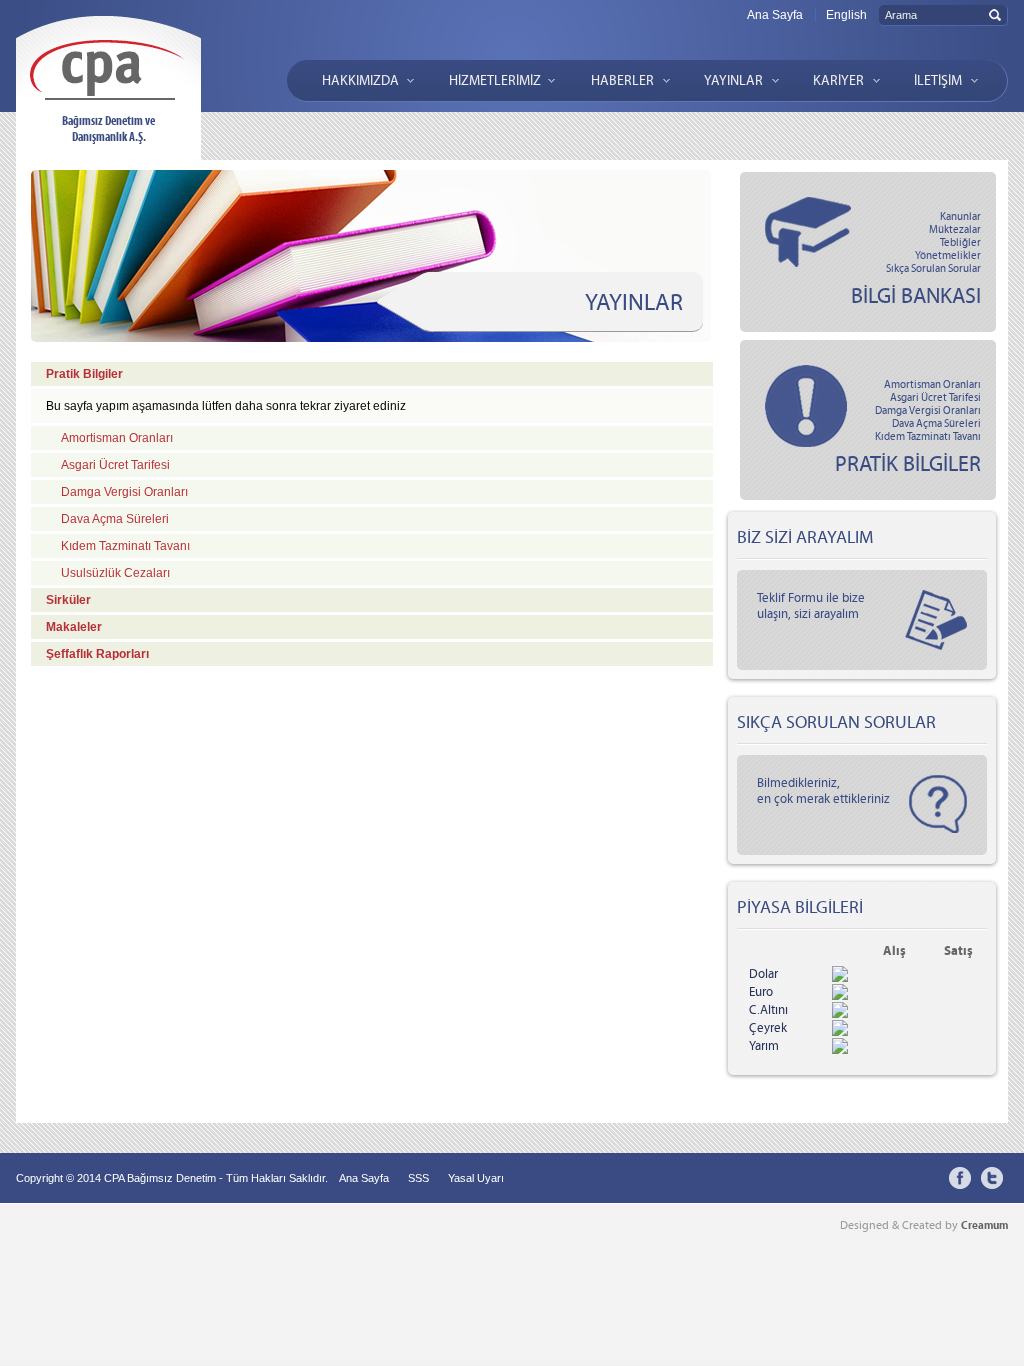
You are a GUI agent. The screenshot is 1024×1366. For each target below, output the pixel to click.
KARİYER (838, 80)
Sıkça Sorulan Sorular (933, 268)
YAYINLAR (733, 80)
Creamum (984, 1225)
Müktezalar (955, 229)
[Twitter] (992, 1178)
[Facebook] (960, 1178)
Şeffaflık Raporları (97, 654)
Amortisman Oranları (932, 384)
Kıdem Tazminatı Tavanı (928, 436)
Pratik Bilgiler (84, 374)
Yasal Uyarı (476, 1178)
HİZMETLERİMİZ (495, 80)
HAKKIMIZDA (360, 80)
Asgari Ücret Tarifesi (935, 397)
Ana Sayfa (775, 15)
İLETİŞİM (938, 80)
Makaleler (74, 627)
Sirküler (68, 600)
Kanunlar (960, 216)
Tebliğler (960, 242)
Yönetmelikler (948, 255)
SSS (418, 1178)
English (846, 15)
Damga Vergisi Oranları (928, 410)
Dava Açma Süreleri (936, 423)
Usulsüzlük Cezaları (115, 573)
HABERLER (622, 80)
